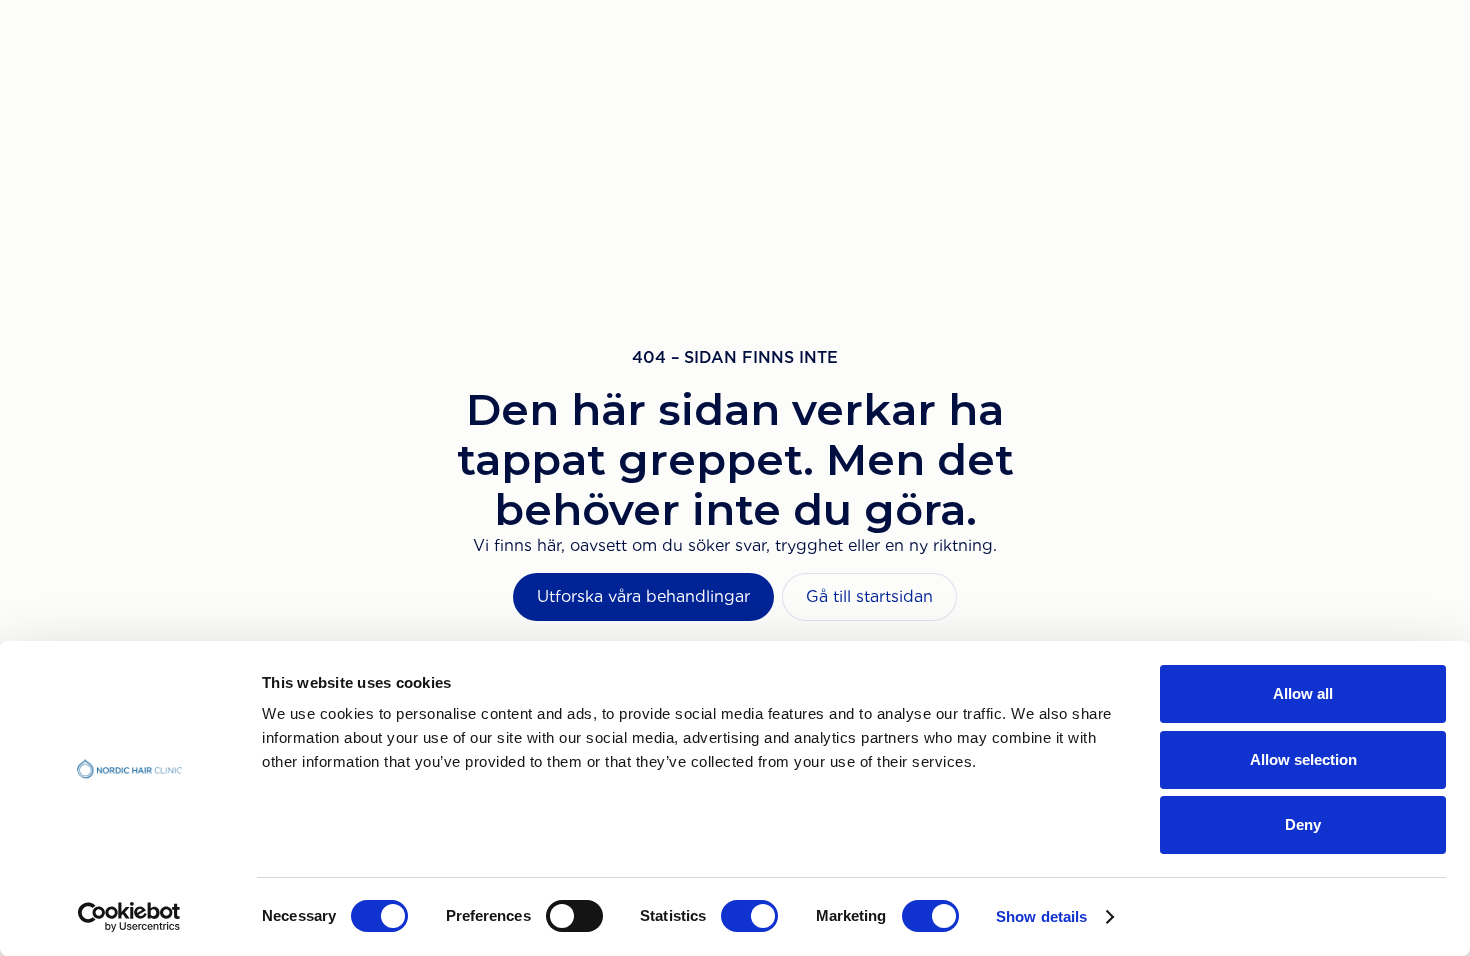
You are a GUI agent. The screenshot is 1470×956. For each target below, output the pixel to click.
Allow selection (1303, 759)
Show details (1041, 916)
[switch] (574, 916)
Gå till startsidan (869, 596)
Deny (1303, 824)
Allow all (1303, 693)
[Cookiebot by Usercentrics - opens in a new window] (129, 917)
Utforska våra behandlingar (643, 596)
